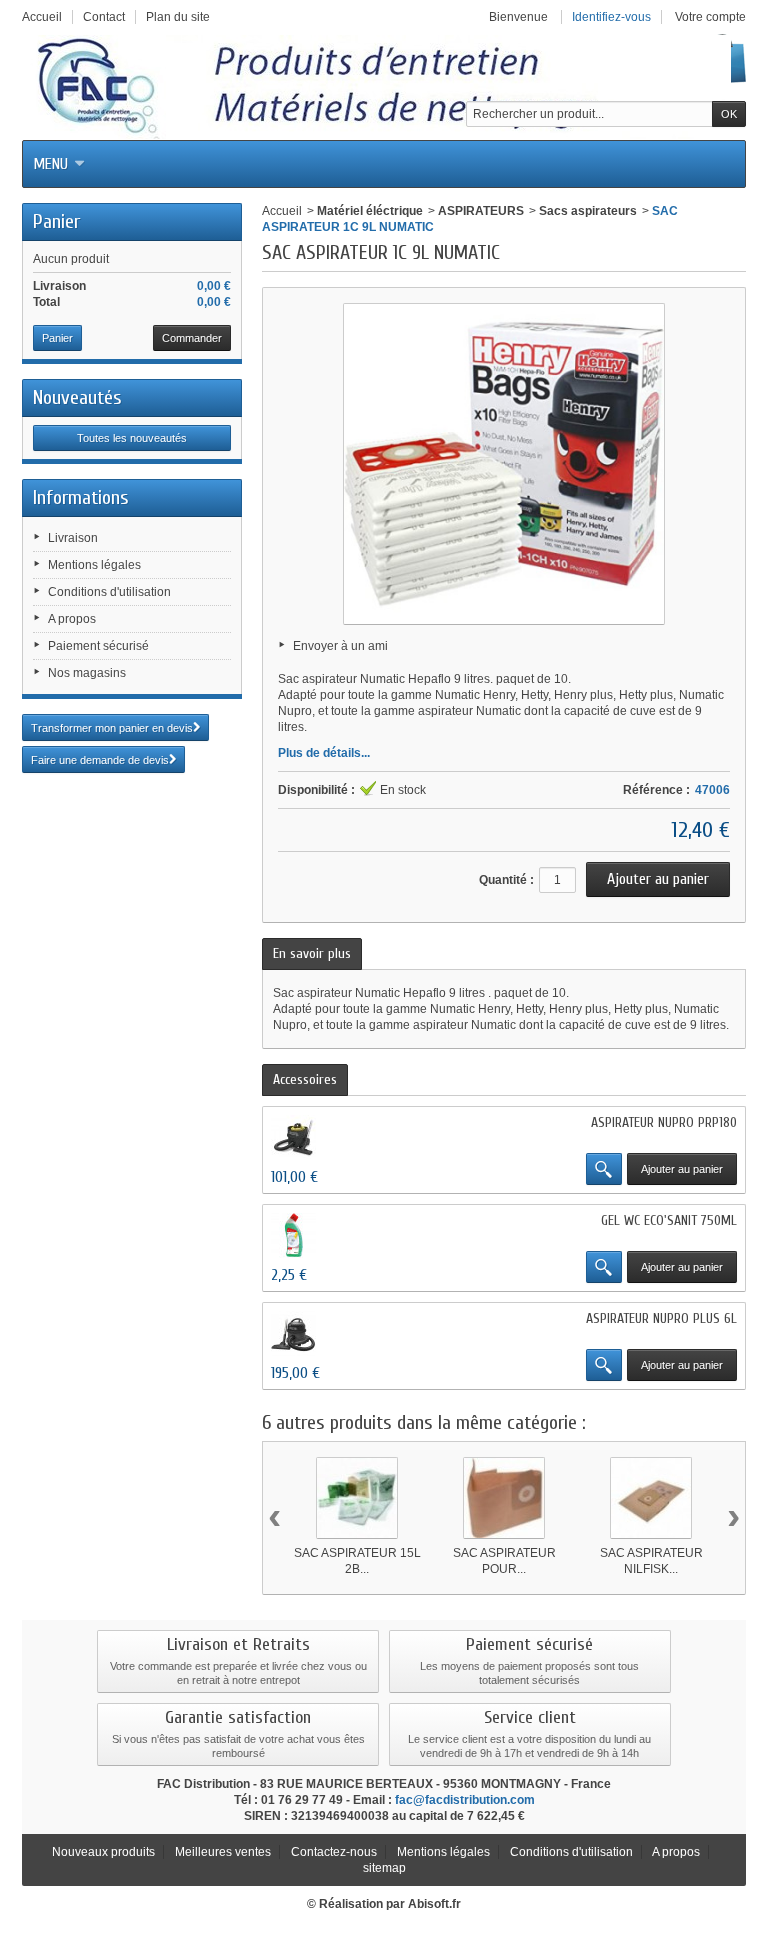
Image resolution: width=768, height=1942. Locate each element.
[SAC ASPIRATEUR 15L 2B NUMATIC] (357, 1498)
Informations (81, 497)
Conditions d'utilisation (109, 592)
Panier (56, 221)
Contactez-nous (334, 1852)
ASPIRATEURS (481, 211)
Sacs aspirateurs (588, 211)
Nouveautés (77, 397)
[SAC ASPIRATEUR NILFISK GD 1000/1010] (651, 1498)
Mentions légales (94, 565)
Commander (192, 338)
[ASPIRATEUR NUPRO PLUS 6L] (293, 1333)
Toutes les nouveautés (132, 438)
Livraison (73, 538)
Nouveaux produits (103, 1852)
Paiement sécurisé (98, 646)
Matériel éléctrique (370, 211)
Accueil (282, 211)
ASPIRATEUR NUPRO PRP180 (664, 1122)
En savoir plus (312, 953)
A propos (72, 619)
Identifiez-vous (611, 17)
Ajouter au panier (682, 1169)
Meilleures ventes (223, 1852)
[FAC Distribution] (376, 87)
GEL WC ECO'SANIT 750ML (669, 1220)
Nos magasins (87, 673)
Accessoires (305, 1079)
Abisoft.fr (434, 1904)
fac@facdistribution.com (465, 1800)
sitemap (384, 1868)
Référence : (656, 790)
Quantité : (506, 880)
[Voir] (604, 1169)
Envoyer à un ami (340, 646)
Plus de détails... (324, 753)
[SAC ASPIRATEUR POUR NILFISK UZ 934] (504, 1498)
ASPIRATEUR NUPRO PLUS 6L (661, 1318)
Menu (50, 164)
